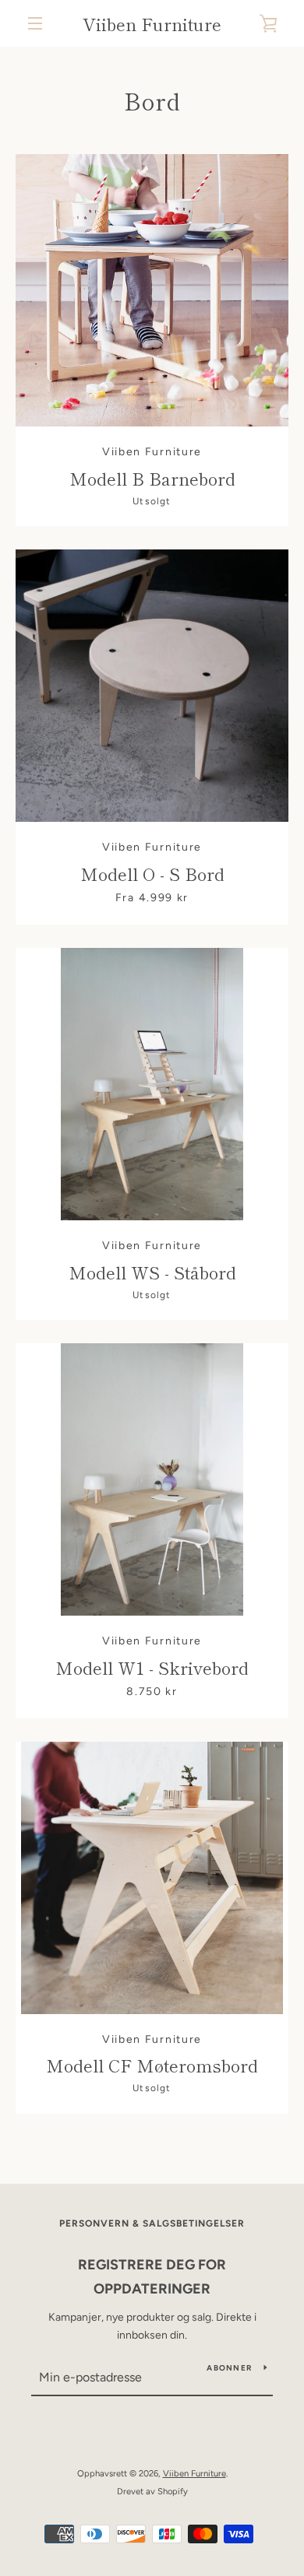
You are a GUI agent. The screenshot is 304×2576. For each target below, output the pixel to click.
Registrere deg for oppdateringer (152, 2277)
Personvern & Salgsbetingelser (152, 2223)
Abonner (229, 2368)
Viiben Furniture (152, 23)
